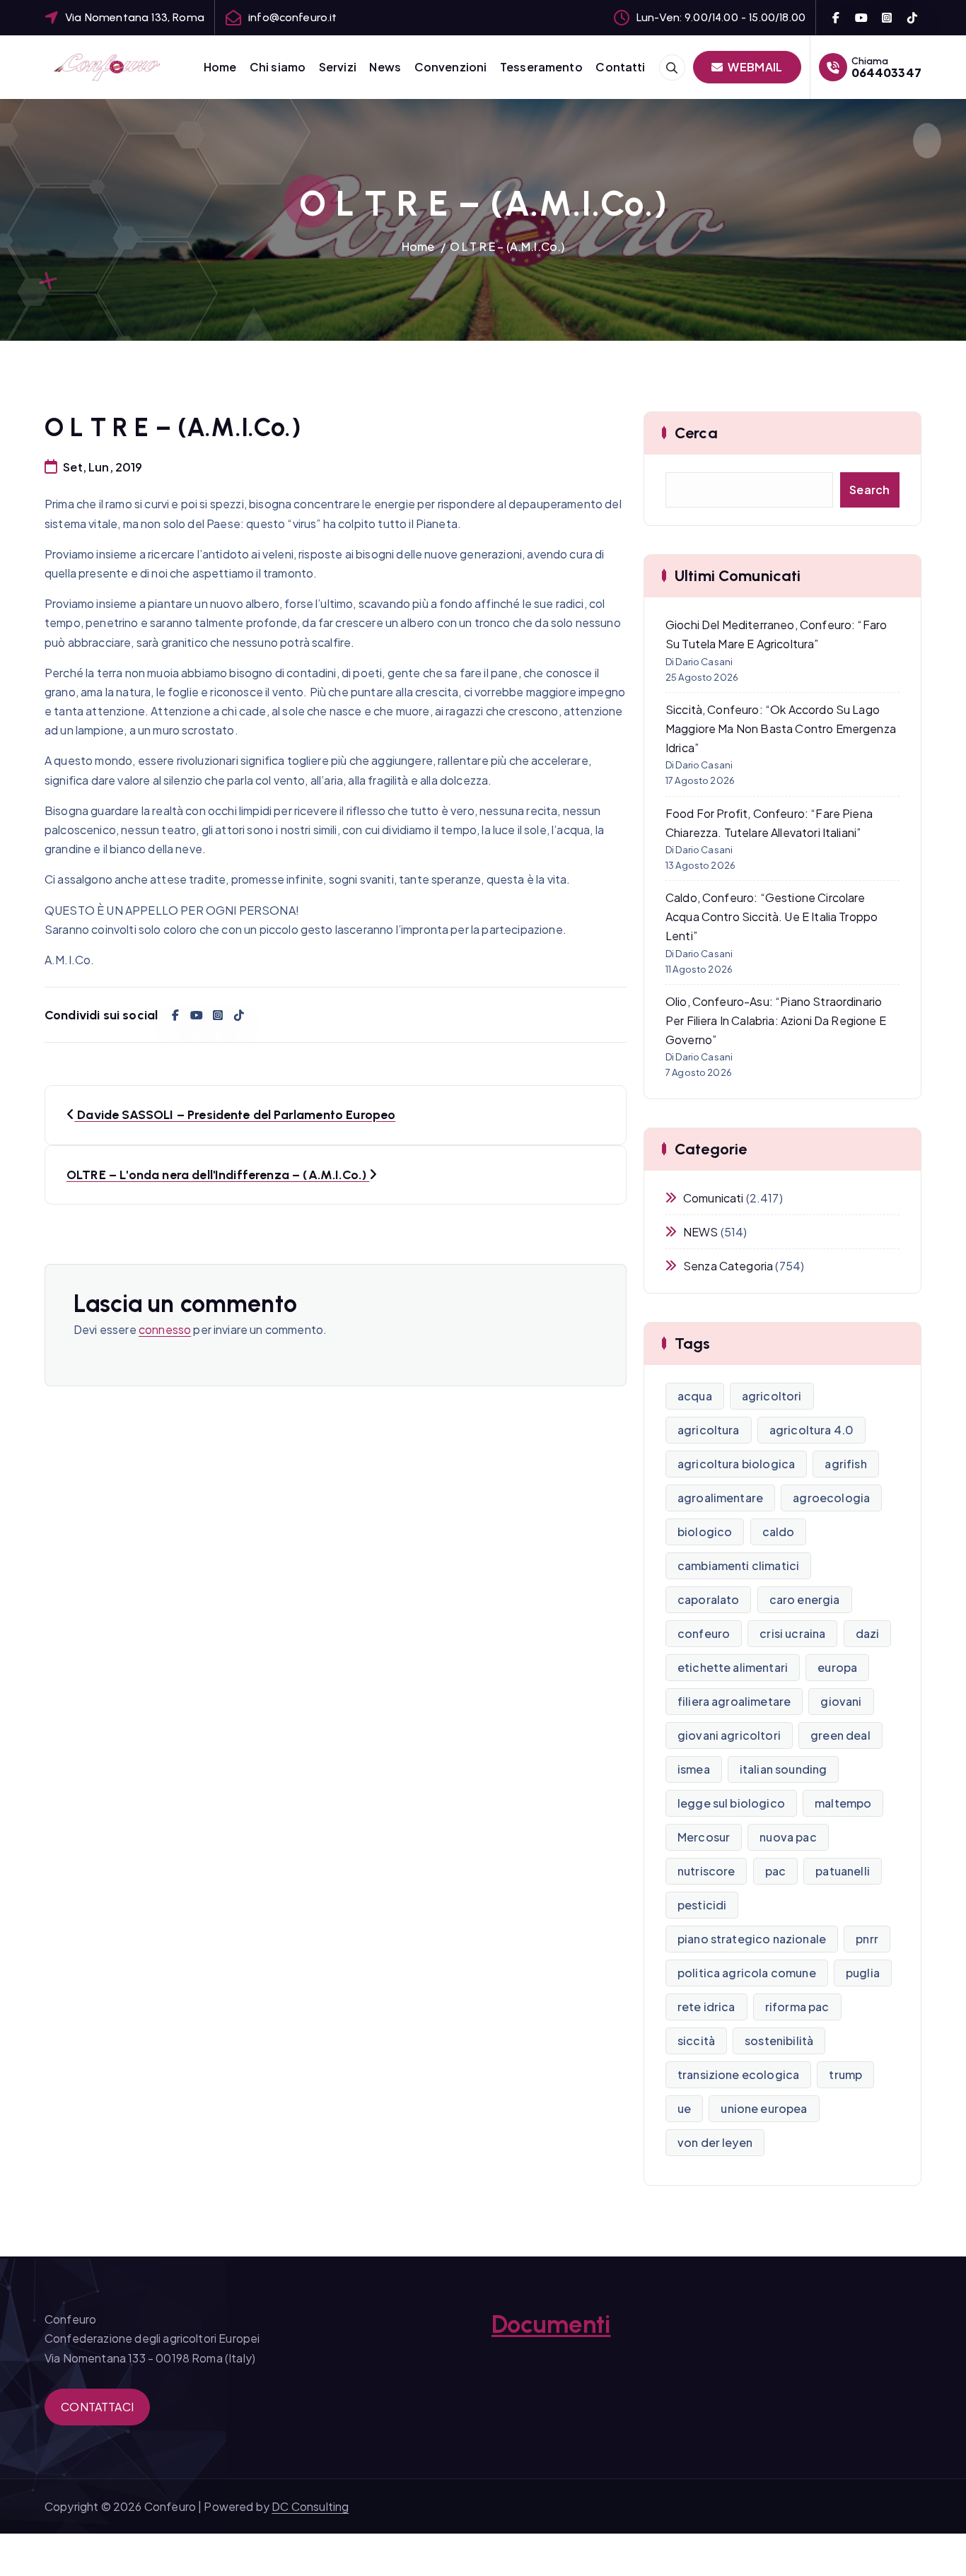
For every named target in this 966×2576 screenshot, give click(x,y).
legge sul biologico (731, 1803)
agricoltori (772, 1396)
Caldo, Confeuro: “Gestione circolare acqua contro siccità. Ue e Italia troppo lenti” (772, 917)
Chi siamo (278, 67)
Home (220, 67)
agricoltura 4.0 (811, 1430)
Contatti (620, 67)
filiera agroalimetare (734, 1701)
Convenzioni (451, 67)
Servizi (338, 67)
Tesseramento (541, 67)
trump (845, 2074)
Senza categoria (728, 1266)
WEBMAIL (754, 67)
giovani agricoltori (729, 1735)
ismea (694, 1769)
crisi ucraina (792, 1633)
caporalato (709, 1599)
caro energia (805, 1599)
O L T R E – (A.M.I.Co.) (507, 246)
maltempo (843, 1803)
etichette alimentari (733, 1667)
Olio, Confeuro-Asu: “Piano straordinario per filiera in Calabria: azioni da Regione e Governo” (776, 1020)
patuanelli (843, 1871)
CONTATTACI (97, 2407)
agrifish (845, 1464)
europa (837, 1667)
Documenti (551, 2324)
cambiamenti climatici (738, 1565)
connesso (165, 1329)
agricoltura (709, 1430)
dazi (868, 1633)
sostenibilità (779, 2041)
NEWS (701, 1232)
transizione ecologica (738, 2074)
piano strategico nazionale (752, 1939)
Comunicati (714, 1198)
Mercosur (704, 1837)
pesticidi (702, 1905)
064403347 (886, 72)
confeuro (704, 1633)
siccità (696, 2041)
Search (870, 490)
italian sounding (784, 1769)
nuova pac (788, 1837)
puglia (863, 1973)
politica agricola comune (747, 1973)
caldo (779, 1532)
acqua (695, 1396)
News (385, 67)
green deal (840, 1735)
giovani (841, 1701)
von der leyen (715, 2142)
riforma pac (797, 2007)
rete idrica (706, 2007)
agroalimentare (720, 1498)
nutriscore (706, 1871)
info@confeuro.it (293, 17)
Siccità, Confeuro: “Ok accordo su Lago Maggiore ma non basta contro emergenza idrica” (781, 728)
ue (684, 2108)
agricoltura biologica (736, 1464)
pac (775, 1871)
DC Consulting (310, 2506)
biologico (705, 1532)
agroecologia (831, 1498)
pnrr (867, 1939)
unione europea (764, 2108)
